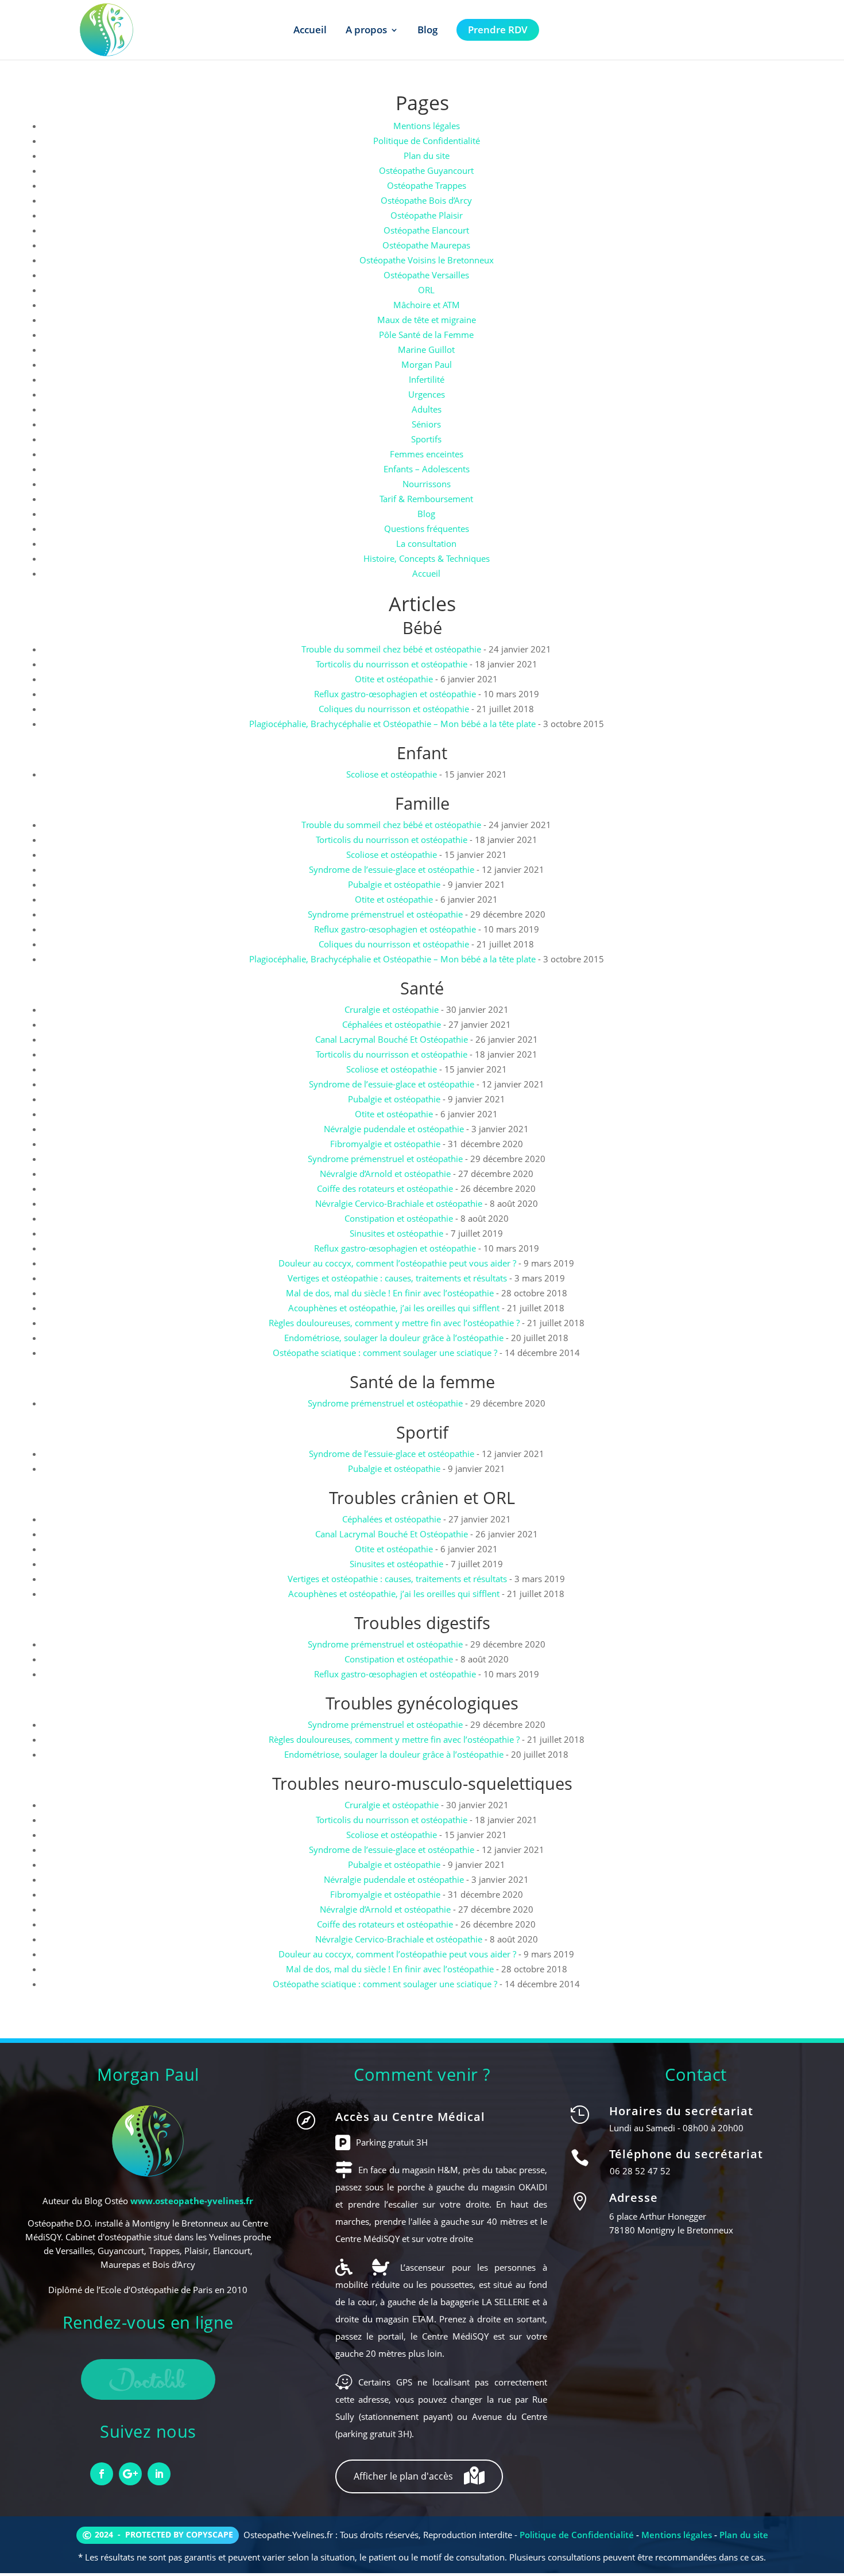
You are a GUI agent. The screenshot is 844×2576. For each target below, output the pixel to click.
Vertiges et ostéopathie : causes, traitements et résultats (397, 1278)
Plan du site (427, 156)
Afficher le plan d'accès (404, 2476)
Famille (422, 803)
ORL (426, 290)
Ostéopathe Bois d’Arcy (426, 200)
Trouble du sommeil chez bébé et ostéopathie (391, 649)
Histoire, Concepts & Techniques (427, 558)
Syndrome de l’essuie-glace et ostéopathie (392, 869)
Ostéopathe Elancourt (426, 230)
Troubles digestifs (422, 1623)
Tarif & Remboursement (426, 499)
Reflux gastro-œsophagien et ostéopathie (395, 694)
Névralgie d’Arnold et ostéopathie (385, 1174)
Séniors (426, 424)
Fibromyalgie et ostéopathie (385, 1144)
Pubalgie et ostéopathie (394, 884)
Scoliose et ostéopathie (392, 774)
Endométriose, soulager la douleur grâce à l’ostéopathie (394, 1338)
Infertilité (427, 379)
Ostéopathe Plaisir (427, 215)
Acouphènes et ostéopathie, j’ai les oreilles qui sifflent (394, 1308)
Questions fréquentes (427, 529)
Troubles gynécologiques (422, 1703)
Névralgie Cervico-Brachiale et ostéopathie (399, 1203)
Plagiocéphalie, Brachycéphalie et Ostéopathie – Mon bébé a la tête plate (392, 724)
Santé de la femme (422, 1382)
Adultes (427, 409)
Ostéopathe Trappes (427, 185)
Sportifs (426, 439)
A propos (366, 30)
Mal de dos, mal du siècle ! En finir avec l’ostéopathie (390, 1293)
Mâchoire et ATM (427, 305)
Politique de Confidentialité (427, 141)
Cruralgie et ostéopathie (392, 1009)
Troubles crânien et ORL (422, 1497)
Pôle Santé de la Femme (426, 335)
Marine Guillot (426, 349)
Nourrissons (427, 484)
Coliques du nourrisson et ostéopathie (394, 709)
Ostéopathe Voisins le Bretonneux (427, 260)
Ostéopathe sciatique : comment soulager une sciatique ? (385, 1353)
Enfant (422, 753)
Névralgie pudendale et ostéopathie (394, 1129)
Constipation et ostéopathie (399, 1218)
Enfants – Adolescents (427, 469)
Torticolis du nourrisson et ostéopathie (392, 664)
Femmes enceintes (427, 454)
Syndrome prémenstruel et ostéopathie (385, 914)
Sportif (422, 1432)
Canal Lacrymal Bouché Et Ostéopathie (392, 1039)
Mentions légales (427, 126)
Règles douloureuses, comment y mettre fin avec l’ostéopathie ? (394, 1323)
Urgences (427, 394)
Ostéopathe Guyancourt (426, 170)
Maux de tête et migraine (427, 320)
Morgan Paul (427, 364)
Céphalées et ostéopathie (392, 1024)
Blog (427, 30)
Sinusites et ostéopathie (396, 1233)
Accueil (310, 30)
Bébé (422, 628)
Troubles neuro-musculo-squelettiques (422, 1783)
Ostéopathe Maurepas (426, 245)
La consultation (426, 543)
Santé (422, 988)
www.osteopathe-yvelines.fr (192, 2201)
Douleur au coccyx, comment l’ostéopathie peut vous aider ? (397, 1263)
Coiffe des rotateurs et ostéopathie (385, 1188)
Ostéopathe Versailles (426, 275)
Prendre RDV (498, 30)
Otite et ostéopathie (394, 679)
